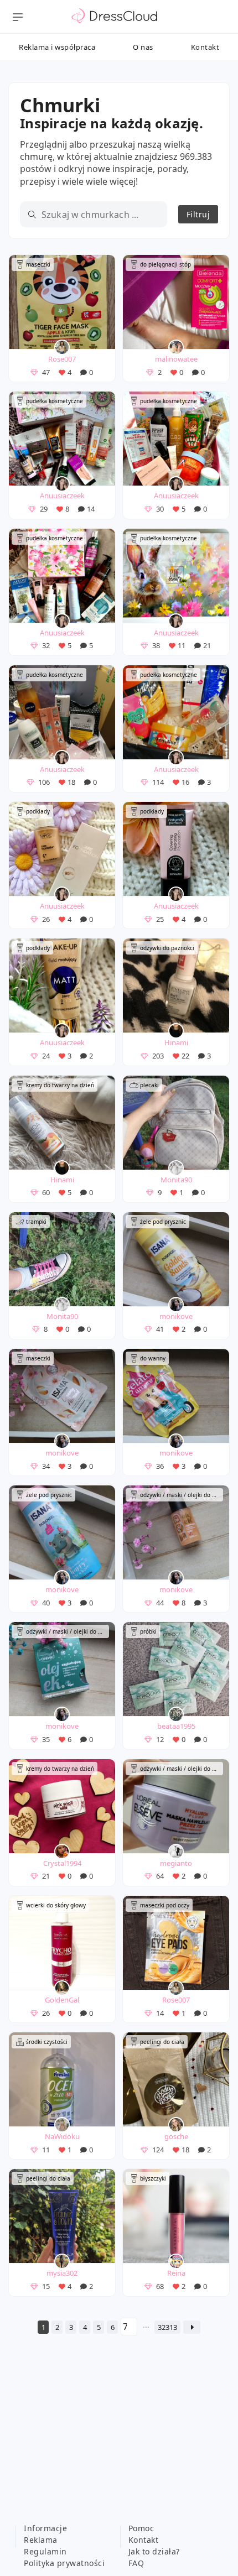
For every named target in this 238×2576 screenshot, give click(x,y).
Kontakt (205, 47)
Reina (176, 2273)
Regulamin (45, 2551)
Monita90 (176, 1180)
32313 (167, 2327)
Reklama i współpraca (57, 47)
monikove (176, 1316)
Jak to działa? (154, 2551)
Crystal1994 (62, 1863)
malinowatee (176, 359)
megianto (176, 1863)
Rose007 (62, 359)
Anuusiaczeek (62, 496)
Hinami (176, 1042)
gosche (176, 2136)
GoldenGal (62, 2000)
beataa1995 (176, 1726)
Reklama (41, 2540)
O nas (143, 47)
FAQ (136, 2563)
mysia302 (62, 2273)
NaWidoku (62, 2136)
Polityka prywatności (64, 2563)
